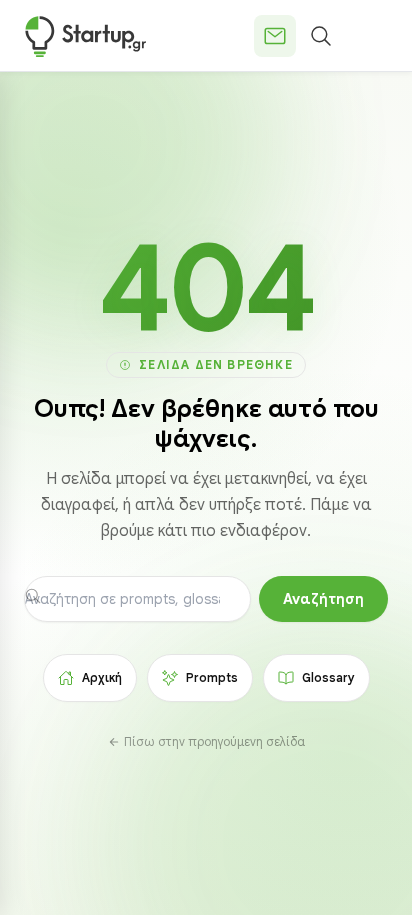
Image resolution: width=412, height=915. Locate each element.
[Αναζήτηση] (321, 36)
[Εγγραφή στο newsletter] (275, 36)
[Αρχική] (85, 36)
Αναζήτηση (323, 599)
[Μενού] (367, 36)
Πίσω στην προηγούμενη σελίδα (214, 741)
